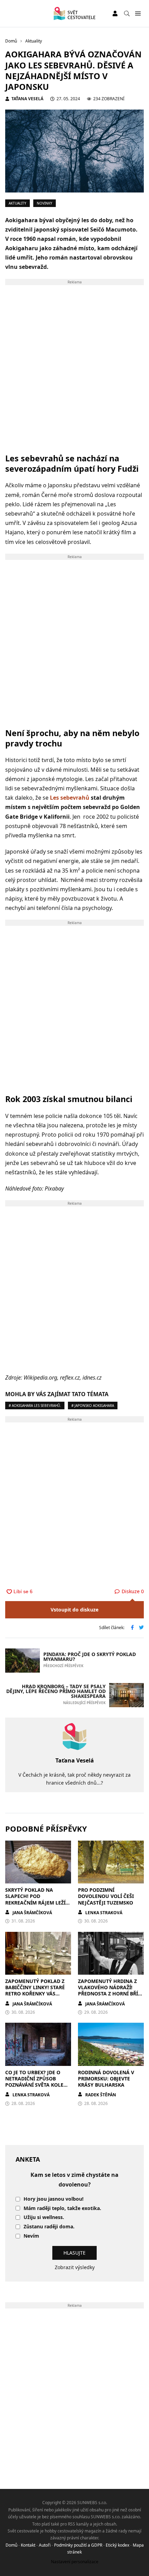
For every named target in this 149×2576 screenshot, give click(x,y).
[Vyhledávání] (127, 13)
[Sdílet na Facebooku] (132, 1628)
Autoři (45, 2545)
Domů (11, 2545)
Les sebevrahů (70, 798)
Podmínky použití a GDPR (78, 2545)
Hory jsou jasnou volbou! (54, 2199)
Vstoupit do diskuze (74, 1610)
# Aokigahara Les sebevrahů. (35, 1405)
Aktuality (17, 203)
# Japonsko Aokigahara (93, 1405)
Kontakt (28, 2545)
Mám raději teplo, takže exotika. (62, 2208)
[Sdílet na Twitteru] (141, 1628)
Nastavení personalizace (75, 2562)
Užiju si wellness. (44, 2217)
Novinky (45, 203)
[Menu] (138, 14)
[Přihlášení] (115, 13)
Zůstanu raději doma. (49, 2227)
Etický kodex (117, 2545)
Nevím (31, 2236)
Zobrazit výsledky (75, 2267)
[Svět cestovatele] (74, 13)
